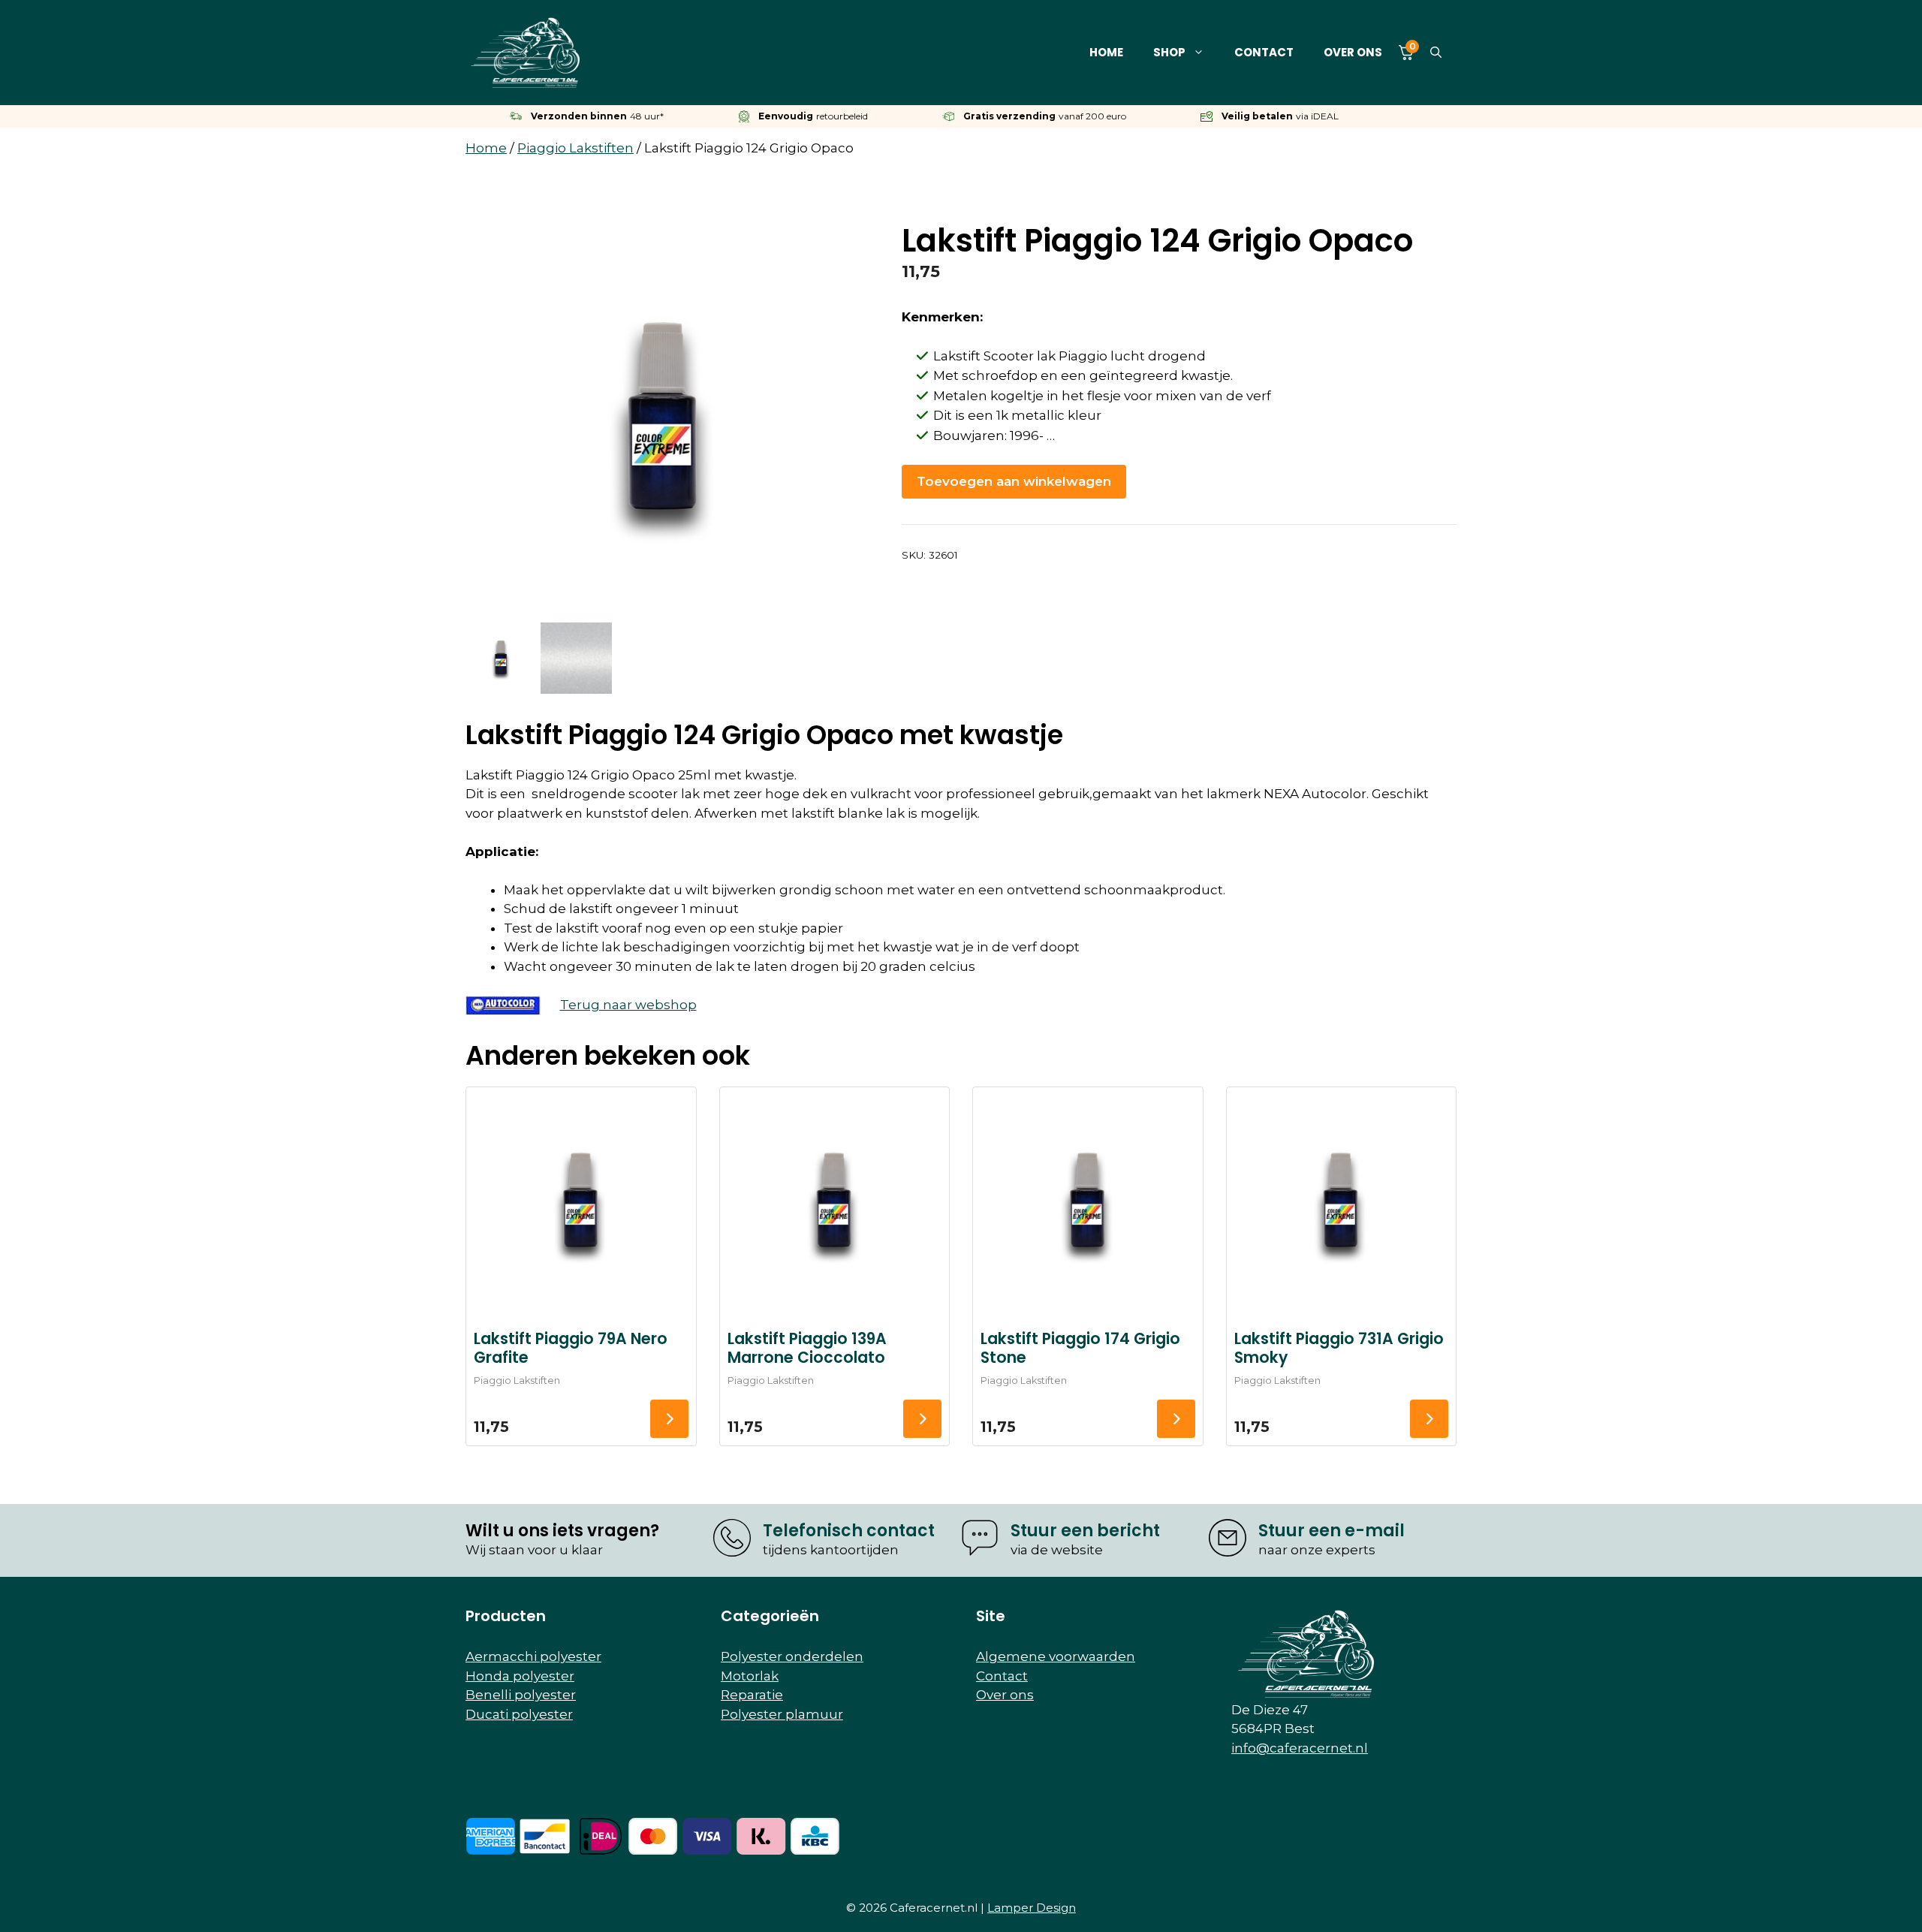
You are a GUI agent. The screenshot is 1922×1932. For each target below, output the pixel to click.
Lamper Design (1032, 1908)
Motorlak (750, 1676)
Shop (1169, 52)
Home (1106, 52)
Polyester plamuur (782, 1714)
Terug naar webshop (628, 1005)
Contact (1264, 52)
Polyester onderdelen (792, 1656)
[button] (1436, 53)
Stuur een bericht (1085, 1531)
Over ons (1353, 52)
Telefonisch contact (849, 1531)
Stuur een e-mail (1332, 1531)
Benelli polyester (521, 1695)
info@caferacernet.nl (1300, 1748)
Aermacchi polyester (533, 1656)
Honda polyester (520, 1676)
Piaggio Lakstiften (575, 148)
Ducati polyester (519, 1714)
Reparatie (752, 1695)
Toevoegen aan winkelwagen (1014, 481)
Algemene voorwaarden (1056, 1656)
